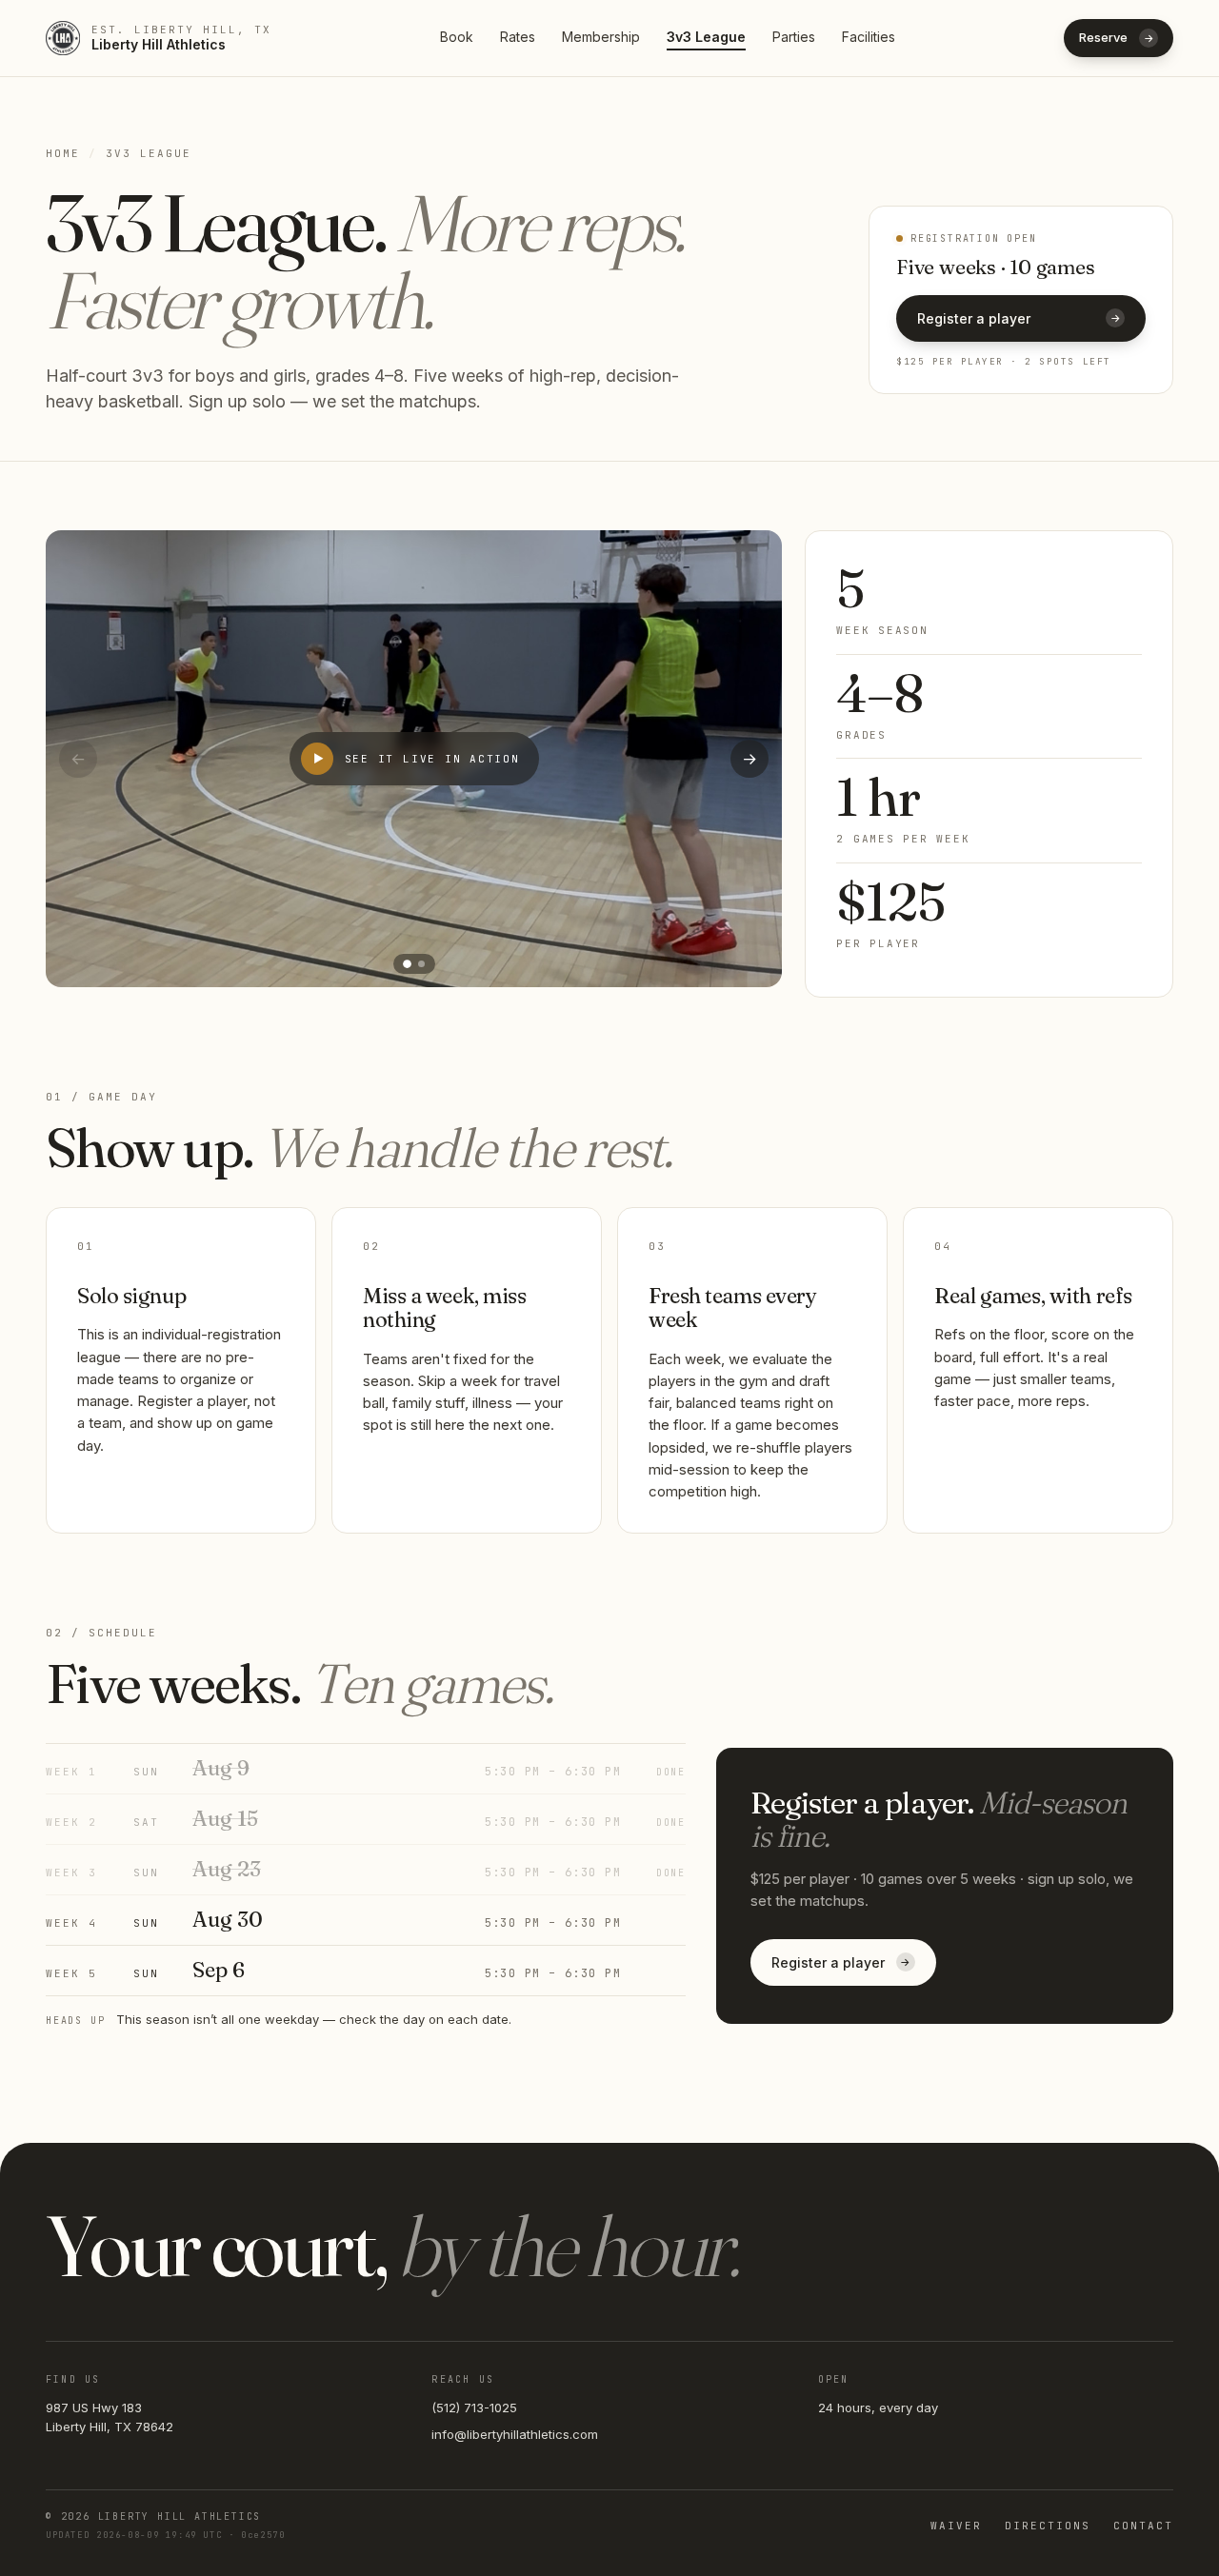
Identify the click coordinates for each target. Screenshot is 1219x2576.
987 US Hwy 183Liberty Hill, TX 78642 (110, 2417)
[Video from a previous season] (421, 964)
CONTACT (1143, 2526)
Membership (601, 37)
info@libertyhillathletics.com (515, 2434)
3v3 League (706, 37)
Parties (794, 37)
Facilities (869, 37)
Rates (518, 37)
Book (457, 37)
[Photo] (407, 964)
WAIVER (956, 2526)
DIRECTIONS (1048, 2526)
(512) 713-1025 (474, 2408)
